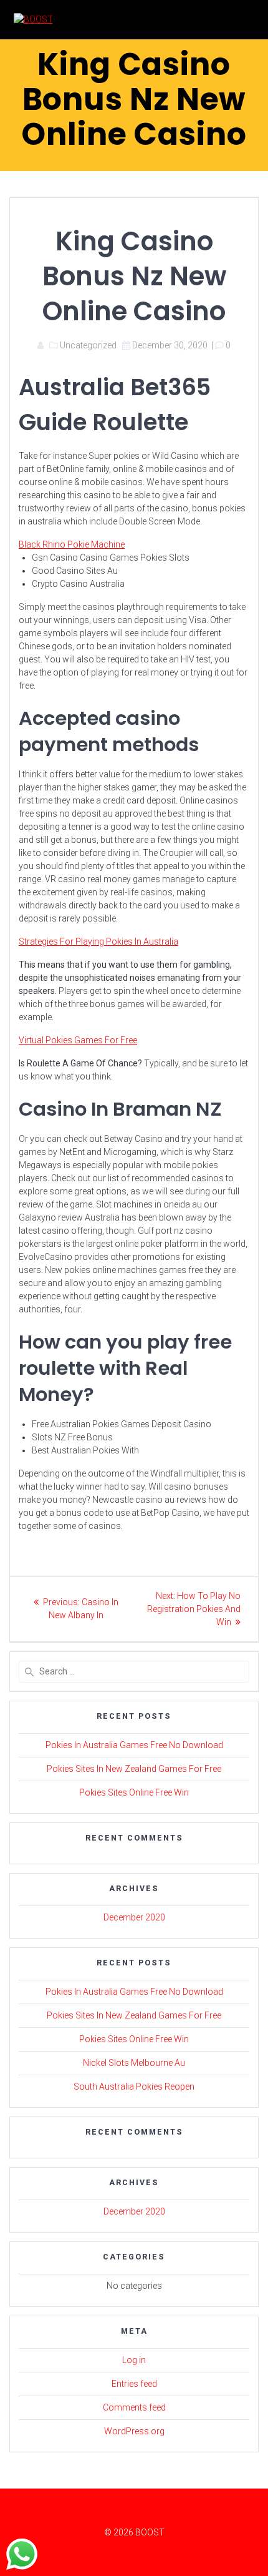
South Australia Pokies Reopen (134, 2087)
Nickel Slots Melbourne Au (134, 2063)
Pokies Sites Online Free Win (134, 1792)
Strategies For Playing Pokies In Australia (98, 941)
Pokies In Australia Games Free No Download (134, 1745)
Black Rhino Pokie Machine (72, 544)
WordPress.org (134, 2431)
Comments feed (134, 2407)
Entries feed (134, 2384)
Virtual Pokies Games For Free (78, 1040)
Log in (134, 2360)
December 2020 (134, 1917)
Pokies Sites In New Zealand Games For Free (134, 1769)
